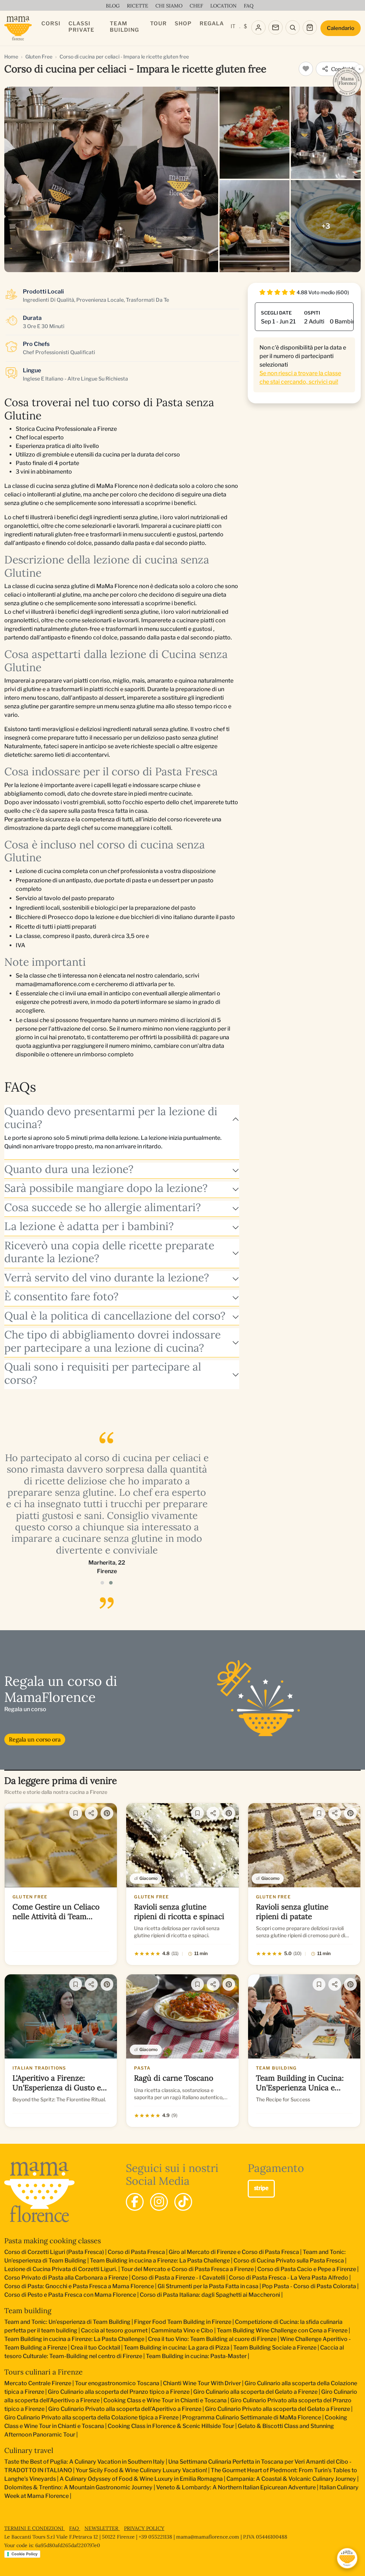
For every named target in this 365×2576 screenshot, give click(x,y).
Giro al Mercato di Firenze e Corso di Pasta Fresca (234, 2252)
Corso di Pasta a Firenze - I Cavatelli (178, 2278)
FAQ (75, 2528)
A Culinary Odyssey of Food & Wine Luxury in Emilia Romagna (141, 2479)
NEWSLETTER (102, 2528)
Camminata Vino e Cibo (182, 2330)
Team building (28, 2310)
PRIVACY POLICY (144, 2528)
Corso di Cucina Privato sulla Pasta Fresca (289, 2261)
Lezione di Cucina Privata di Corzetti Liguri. (61, 2269)
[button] (102, 1583)
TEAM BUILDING (124, 27)
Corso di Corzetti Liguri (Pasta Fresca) (54, 2252)
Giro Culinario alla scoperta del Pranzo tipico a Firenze (119, 2392)
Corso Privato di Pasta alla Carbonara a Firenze (66, 2278)
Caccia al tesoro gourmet (114, 2330)
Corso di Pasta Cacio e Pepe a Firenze (307, 2269)
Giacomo (148, 1878)
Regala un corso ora (35, 1739)
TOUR (158, 24)
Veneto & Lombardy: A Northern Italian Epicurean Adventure (236, 2487)
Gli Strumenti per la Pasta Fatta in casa (208, 2286)
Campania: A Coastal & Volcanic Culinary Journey (291, 2479)
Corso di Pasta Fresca (136, 2252)
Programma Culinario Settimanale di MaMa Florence (252, 2417)
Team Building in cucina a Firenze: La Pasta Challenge (160, 2261)
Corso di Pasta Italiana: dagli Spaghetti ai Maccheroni (210, 2295)
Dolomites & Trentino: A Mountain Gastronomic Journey (78, 2487)
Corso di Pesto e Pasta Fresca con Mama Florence (70, 2295)
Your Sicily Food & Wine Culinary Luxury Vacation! (141, 2470)
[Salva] (76, 1813)
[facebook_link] (135, 2202)
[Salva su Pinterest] (107, 1813)
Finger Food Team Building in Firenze (183, 2322)
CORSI (51, 24)
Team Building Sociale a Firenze (275, 2348)
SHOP (183, 24)
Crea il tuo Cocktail (95, 2348)
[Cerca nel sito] (293, 27)
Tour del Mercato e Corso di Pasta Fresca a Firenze (187, 2269)
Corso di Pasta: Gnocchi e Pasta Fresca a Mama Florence (79, 2286)
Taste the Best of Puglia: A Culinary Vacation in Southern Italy (84, 2462)
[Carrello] (310, 27)
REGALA (212, 24)
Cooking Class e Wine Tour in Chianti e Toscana (165, 2400)
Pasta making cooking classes (53, 2241)
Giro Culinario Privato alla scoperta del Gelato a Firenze (277, 2409)
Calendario (341, 28)
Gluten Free (39, 57)
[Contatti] (276, 27)
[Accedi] (258, 27)
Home (11, 57)
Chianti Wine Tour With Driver (202, 2383)
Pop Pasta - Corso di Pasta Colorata (309, 2286)
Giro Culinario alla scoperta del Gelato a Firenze (255, 2392)
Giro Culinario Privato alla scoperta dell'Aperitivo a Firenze (125, 2409)
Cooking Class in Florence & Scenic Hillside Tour (171, 2426)
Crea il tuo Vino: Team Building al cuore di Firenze (212, 2339)
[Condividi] (91, 1813)
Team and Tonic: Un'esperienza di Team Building (67, 2322)
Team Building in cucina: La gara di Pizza (177, 2348)
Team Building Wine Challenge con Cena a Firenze (282, 2330)
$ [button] (245, 26)
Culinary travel (29, 2450)
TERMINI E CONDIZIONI (35, 2528)
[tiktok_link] (183, 2202)
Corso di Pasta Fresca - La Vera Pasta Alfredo (289, 2278)
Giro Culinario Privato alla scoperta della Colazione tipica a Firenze (91, 2417)
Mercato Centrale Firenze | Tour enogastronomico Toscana (82, 2383)
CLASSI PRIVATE (81, 27)
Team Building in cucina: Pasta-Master (196, 2356)
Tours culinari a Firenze (43, 2372)
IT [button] (233, 26)
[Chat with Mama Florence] (347, 2558)
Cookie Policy (24, 2554)
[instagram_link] (159, 2202)
